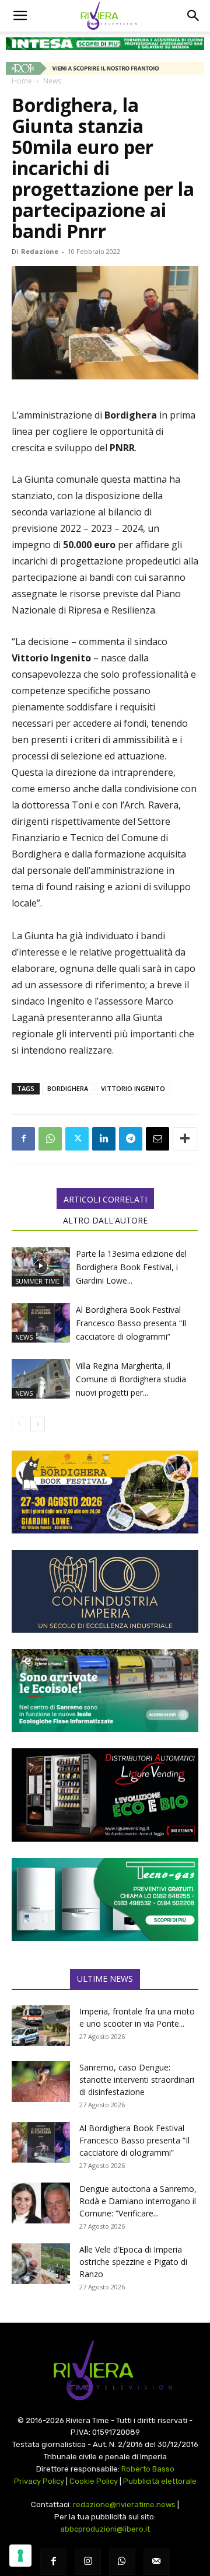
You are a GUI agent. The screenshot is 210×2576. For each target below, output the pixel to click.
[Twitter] (77, 1139)
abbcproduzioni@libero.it (105, 2529)
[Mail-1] (157, 2562)
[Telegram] (131, 1139)
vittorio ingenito (133, 1088)
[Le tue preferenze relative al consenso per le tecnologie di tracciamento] (20, 2556)
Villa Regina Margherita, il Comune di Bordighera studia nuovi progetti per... (131, 1379)
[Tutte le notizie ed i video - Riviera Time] (105, 2370)
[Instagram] (88, 2562)
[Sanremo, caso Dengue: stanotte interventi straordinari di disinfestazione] (41, 2082)
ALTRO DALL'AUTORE (105, 1220)
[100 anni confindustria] (105, 1591)
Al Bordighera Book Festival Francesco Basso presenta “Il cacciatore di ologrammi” (131, 1323)
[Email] (157, 1139)
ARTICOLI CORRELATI (105, 1199)
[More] (185, 1139)
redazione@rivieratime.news (124, 2504)
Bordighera (68, 1088)
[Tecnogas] (105, 1899)
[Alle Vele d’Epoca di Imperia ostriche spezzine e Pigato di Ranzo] (41, 2264)
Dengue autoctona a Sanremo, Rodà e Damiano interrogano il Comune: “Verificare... (138, 2201)
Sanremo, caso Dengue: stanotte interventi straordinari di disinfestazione (137, 2080)
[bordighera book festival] (105, 1492)
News (52, 81)
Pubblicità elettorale (160, 2481)
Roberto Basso (148, 2469)
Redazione (40, 251)
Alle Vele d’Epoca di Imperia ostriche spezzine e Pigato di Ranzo (133, 2262)
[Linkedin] (104, 1139)
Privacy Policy (39, 2481)
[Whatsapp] (122, 2562)
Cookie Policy (94, 2481)
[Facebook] (23, 1139)
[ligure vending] (105, 1795)
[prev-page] (19, 1424)
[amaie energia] (105, 1690)
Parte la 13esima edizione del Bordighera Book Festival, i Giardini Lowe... (131, 1267)
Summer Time (37, 1281)
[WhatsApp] (50, 1139)
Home (22, 81)
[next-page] (38, 1424)
